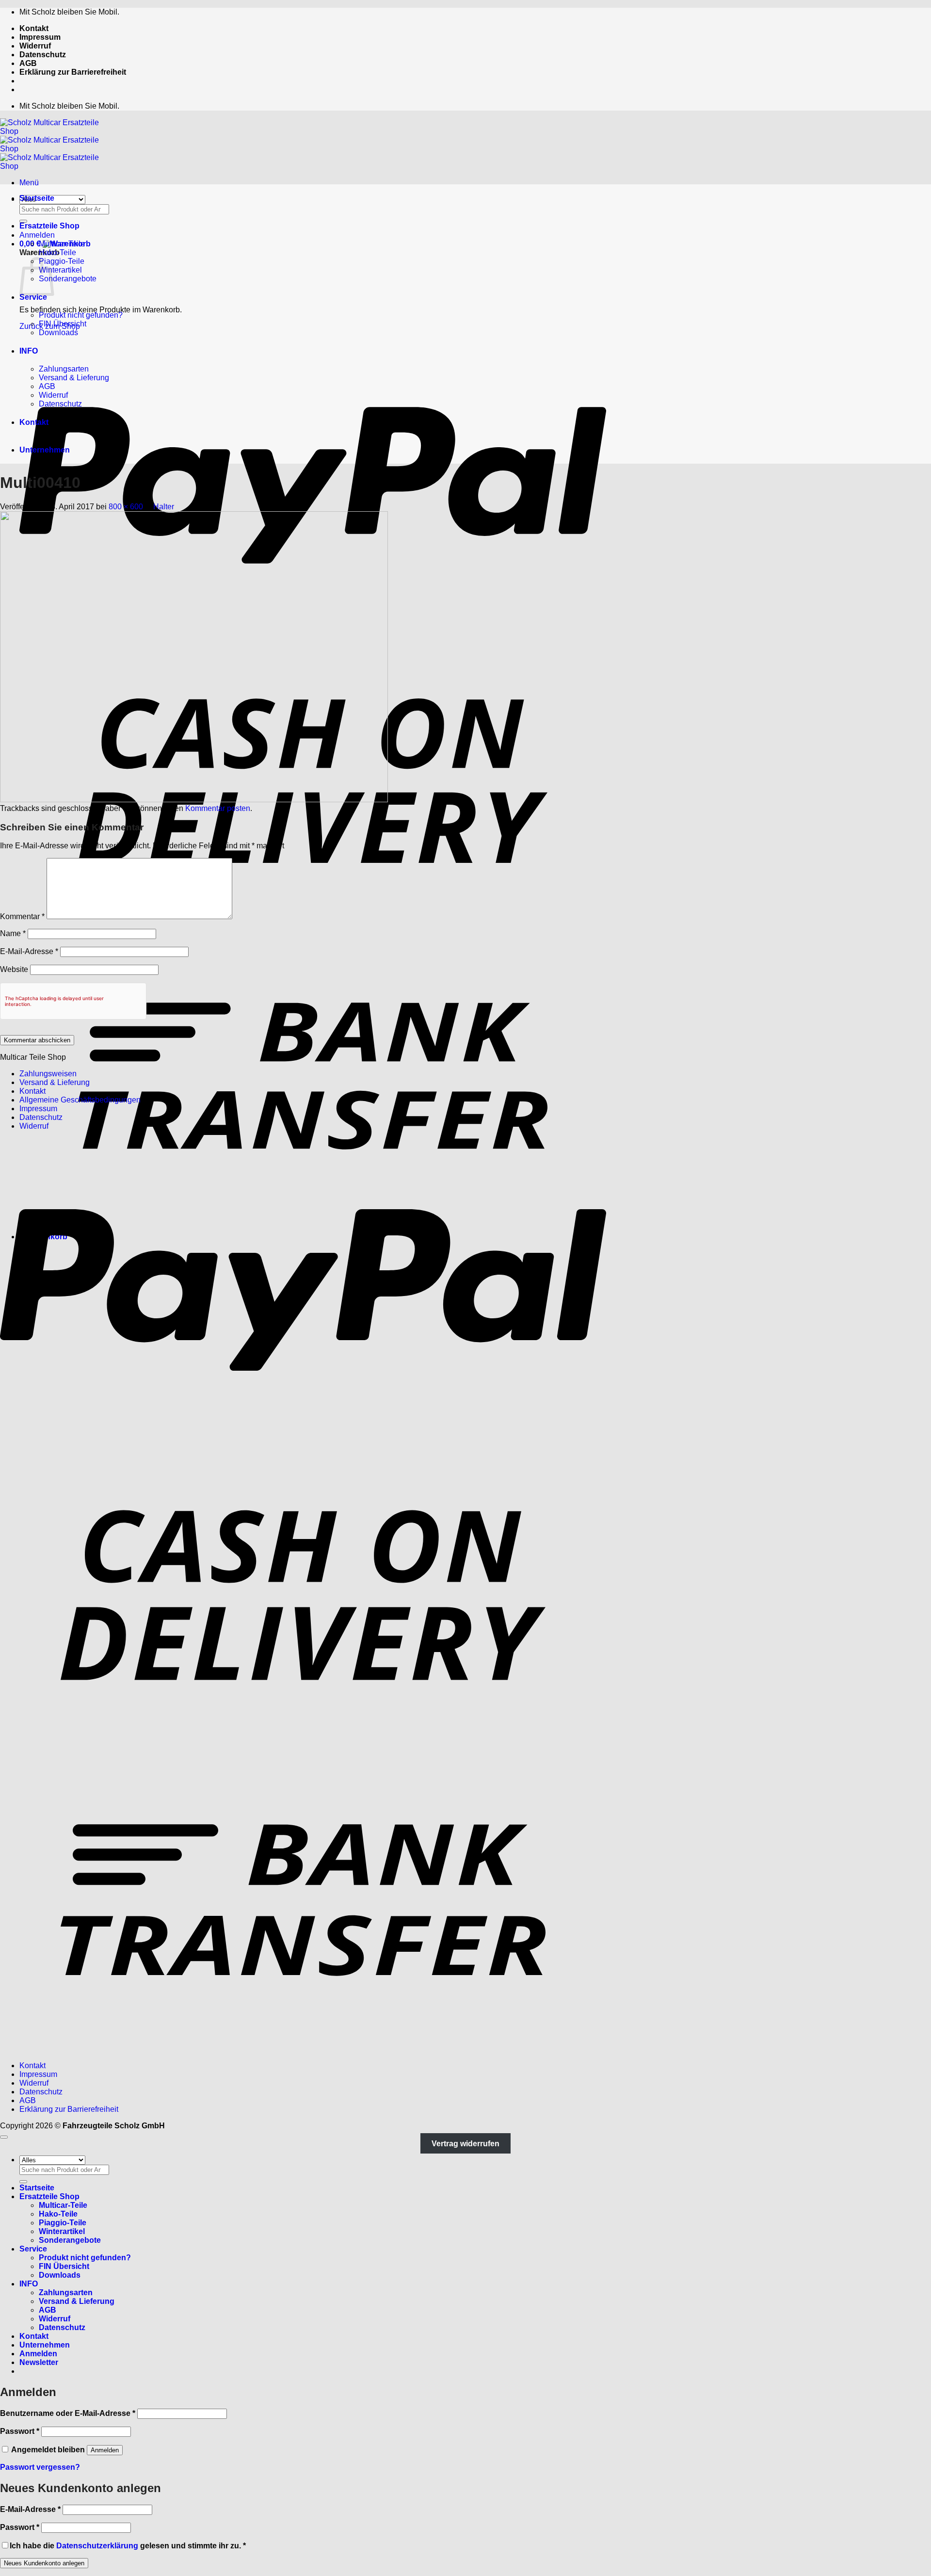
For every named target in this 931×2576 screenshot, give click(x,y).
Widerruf (35, 46)
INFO (29, 351)
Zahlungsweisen (48, 1074)
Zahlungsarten (64, 369)
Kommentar (22, 916)
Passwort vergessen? (40, 2467)
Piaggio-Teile (62, 261)
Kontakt (34, 28)
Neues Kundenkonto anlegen (44, 2563)
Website (14, 969)
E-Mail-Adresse (29, 951)
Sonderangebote (68, 279)
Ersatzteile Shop (49, 226)
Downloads (58, 332)
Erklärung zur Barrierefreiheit (73, 72)
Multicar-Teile (62, 244)
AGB (28, 63)
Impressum (40, 37)
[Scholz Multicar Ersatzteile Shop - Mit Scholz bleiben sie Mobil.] (58, 149)
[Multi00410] (194, 800)
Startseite (37, 198)
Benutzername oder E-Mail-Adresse (68, 2413)
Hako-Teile (57, 252)
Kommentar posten (218, 808)
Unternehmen (45, 450)
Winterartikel (60, 270)
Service (33, 297)
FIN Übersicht (63, 324)
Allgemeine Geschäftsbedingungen (80, 1100)
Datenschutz (43, 55)
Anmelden (105, 2450)
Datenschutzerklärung (97, 2546)
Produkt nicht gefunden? (81, 315)
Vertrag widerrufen (465, 2143)
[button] (29, 183)
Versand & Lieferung (74, 378)
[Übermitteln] (23, 221)
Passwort (20, 2431)
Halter (164, 507)
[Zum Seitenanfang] (4, 2137)
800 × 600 (126, 507)
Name (13, 933)
